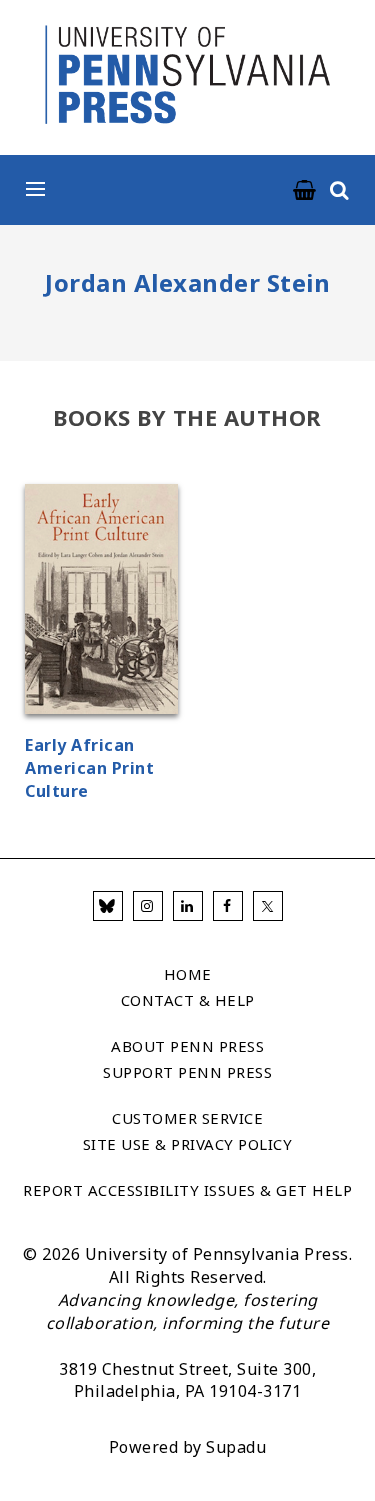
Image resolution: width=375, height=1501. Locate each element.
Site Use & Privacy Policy (188, 1144)
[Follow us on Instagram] (148, 906)
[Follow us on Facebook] (228, 906)
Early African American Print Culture (89, 768)
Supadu (236, 1447)
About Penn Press (187, 1046)
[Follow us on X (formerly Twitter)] (268, 906)
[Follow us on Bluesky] (108, 906)
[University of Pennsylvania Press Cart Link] (305, 191)
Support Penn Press (187, 1072)
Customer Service (187, 1118)
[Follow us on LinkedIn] (188, 906)
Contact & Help (188, 1000)
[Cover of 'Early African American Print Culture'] (101, 602)
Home (188, 974)
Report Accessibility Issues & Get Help (187, 1190)
